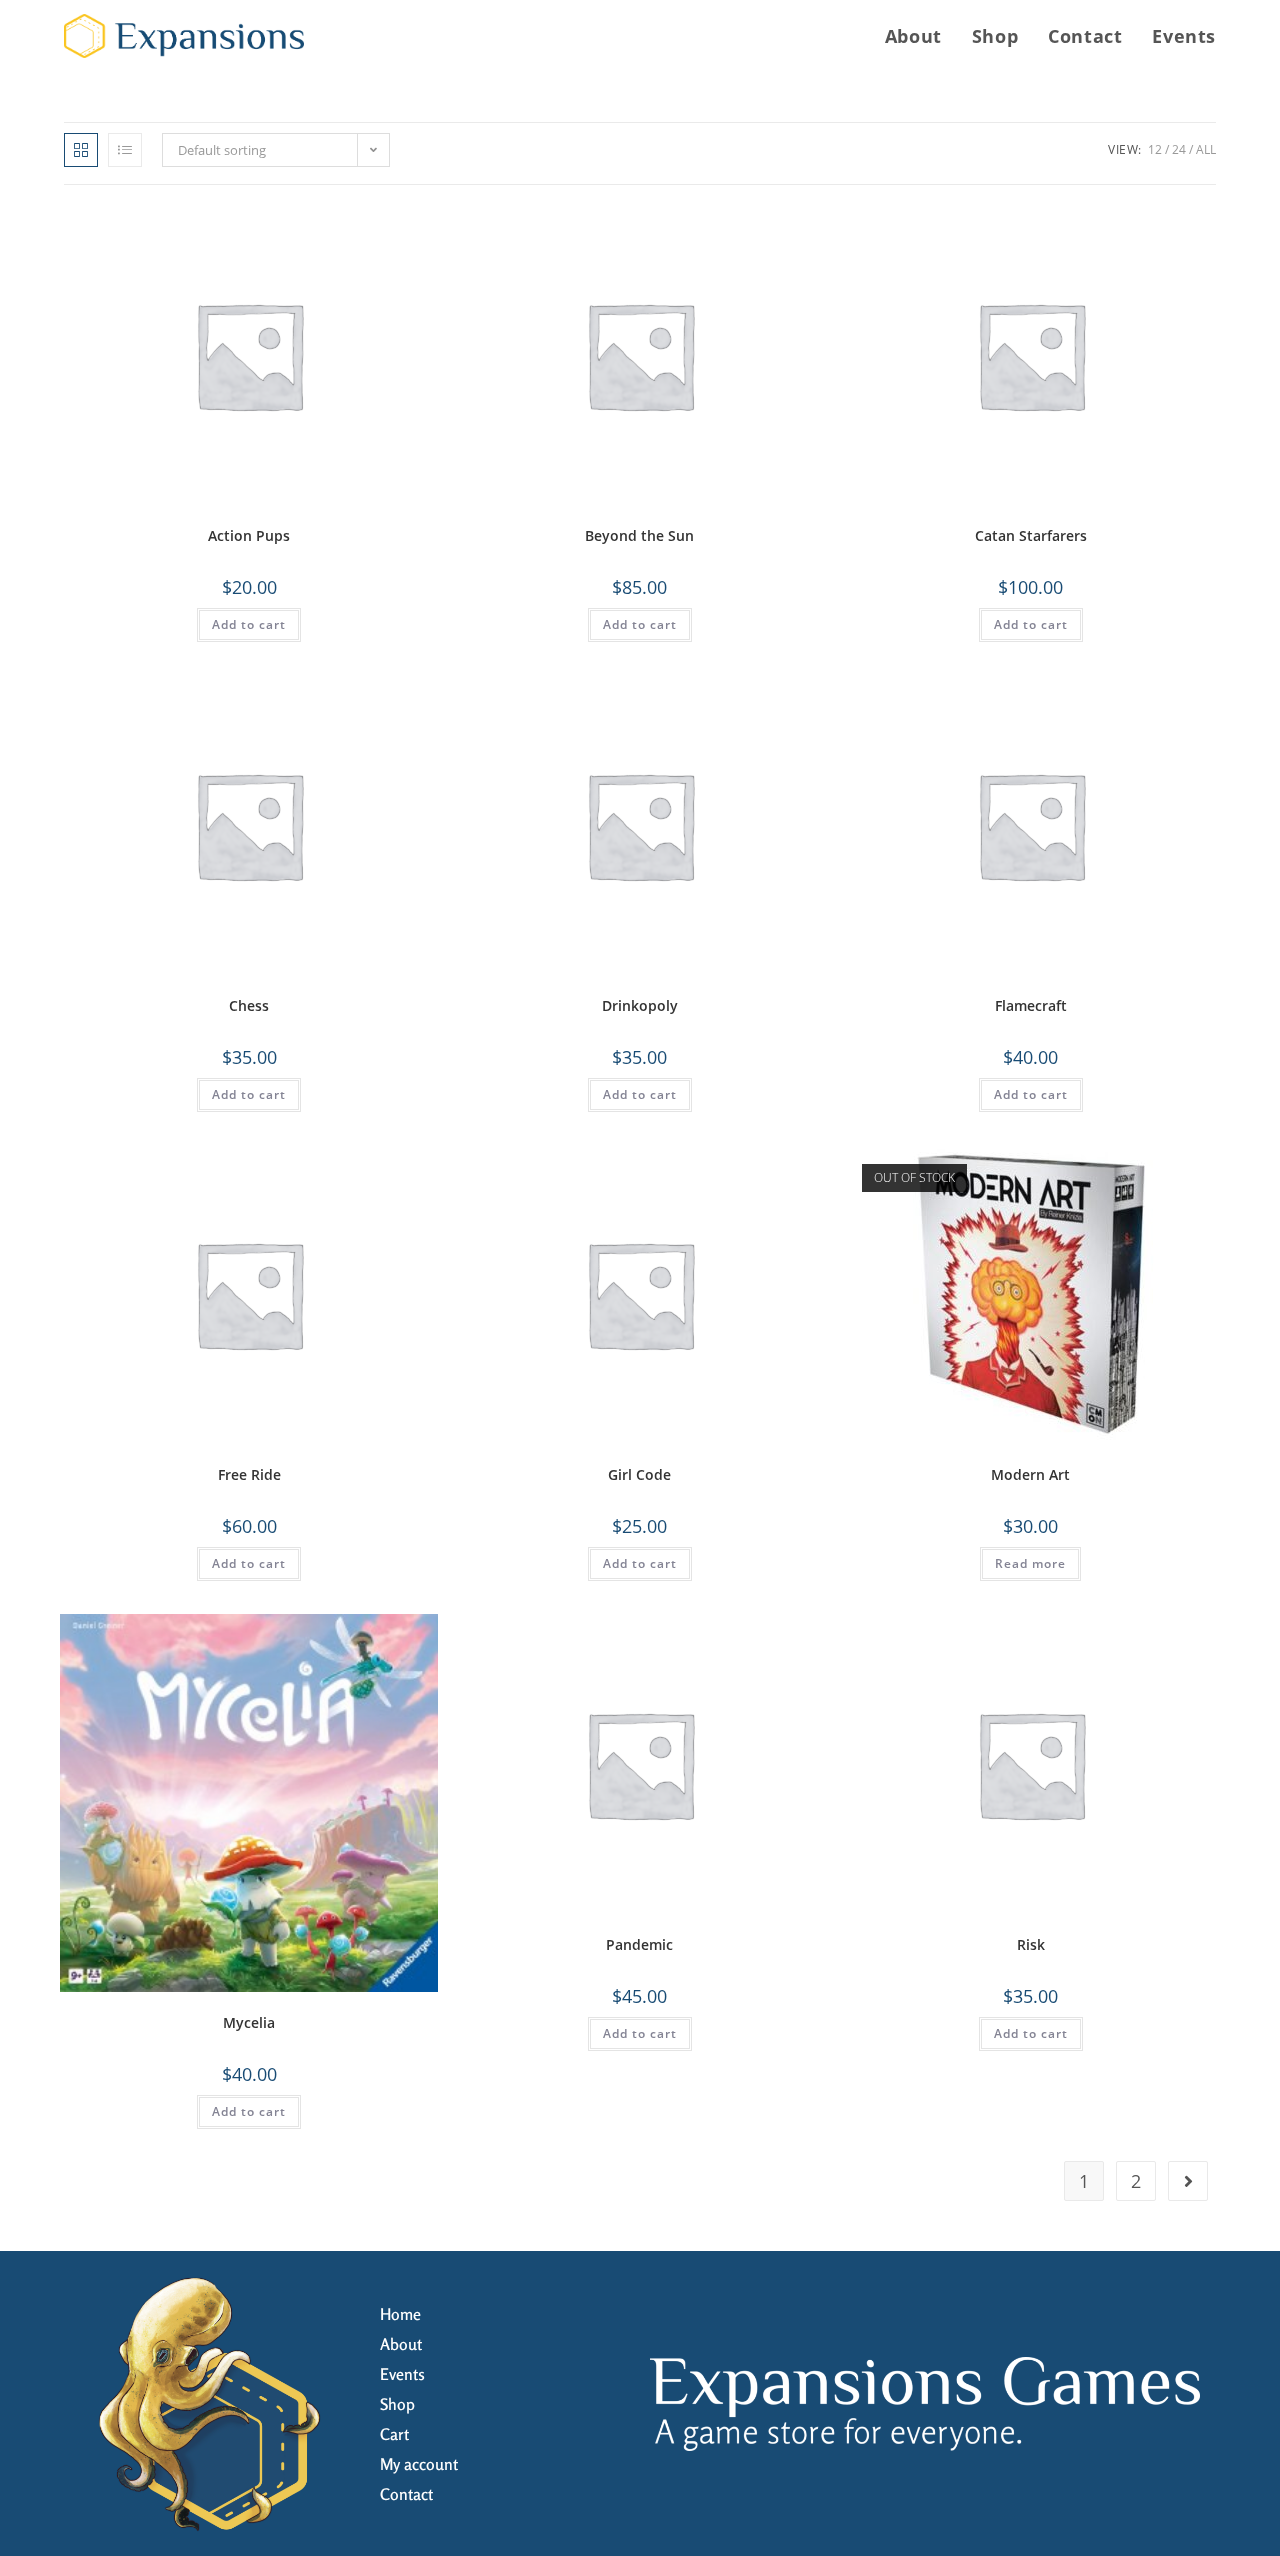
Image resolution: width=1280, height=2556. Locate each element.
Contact (406, 2494)
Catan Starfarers (1031, 535)
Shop (397, 2404)
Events (402, 2374)
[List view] (125, 150)
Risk (1031, 1944)
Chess (249, 1005)
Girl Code (639, 1474)
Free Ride (249, 1474)
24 (1179, 149)
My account (419, 2464)
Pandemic (639, 1944)
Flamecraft (1031, 1005)
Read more (1030, 1563)
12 (1155, 149)
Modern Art (1030, 1474)
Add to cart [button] (249, 624)
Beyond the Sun (639, 535)
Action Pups (249, 535)
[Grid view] (81, 150)
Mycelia (249, 2022)
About (401, 2344)
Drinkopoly (640, 1005)
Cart (394, 2434)
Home (400, 2314)
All (1206, 149)
